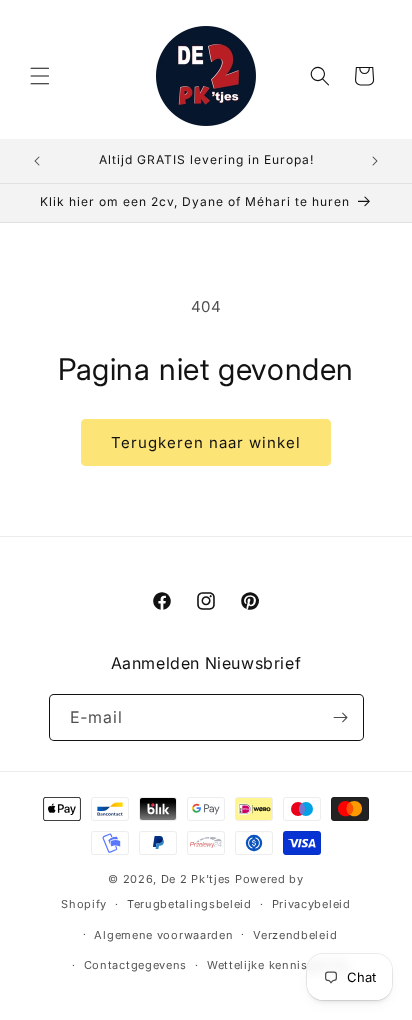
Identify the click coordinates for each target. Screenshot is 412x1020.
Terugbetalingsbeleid (189, 904)
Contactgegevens (136, 965)
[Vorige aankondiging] (37, 161)
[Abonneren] (341, 717)
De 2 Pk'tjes (198, 879)
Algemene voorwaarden (163, 935)
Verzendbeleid (295, 935)
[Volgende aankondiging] (375, 161)
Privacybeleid (311, 904)
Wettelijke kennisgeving (277, 965)
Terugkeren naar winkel (206, 442)
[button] (40, 76)
